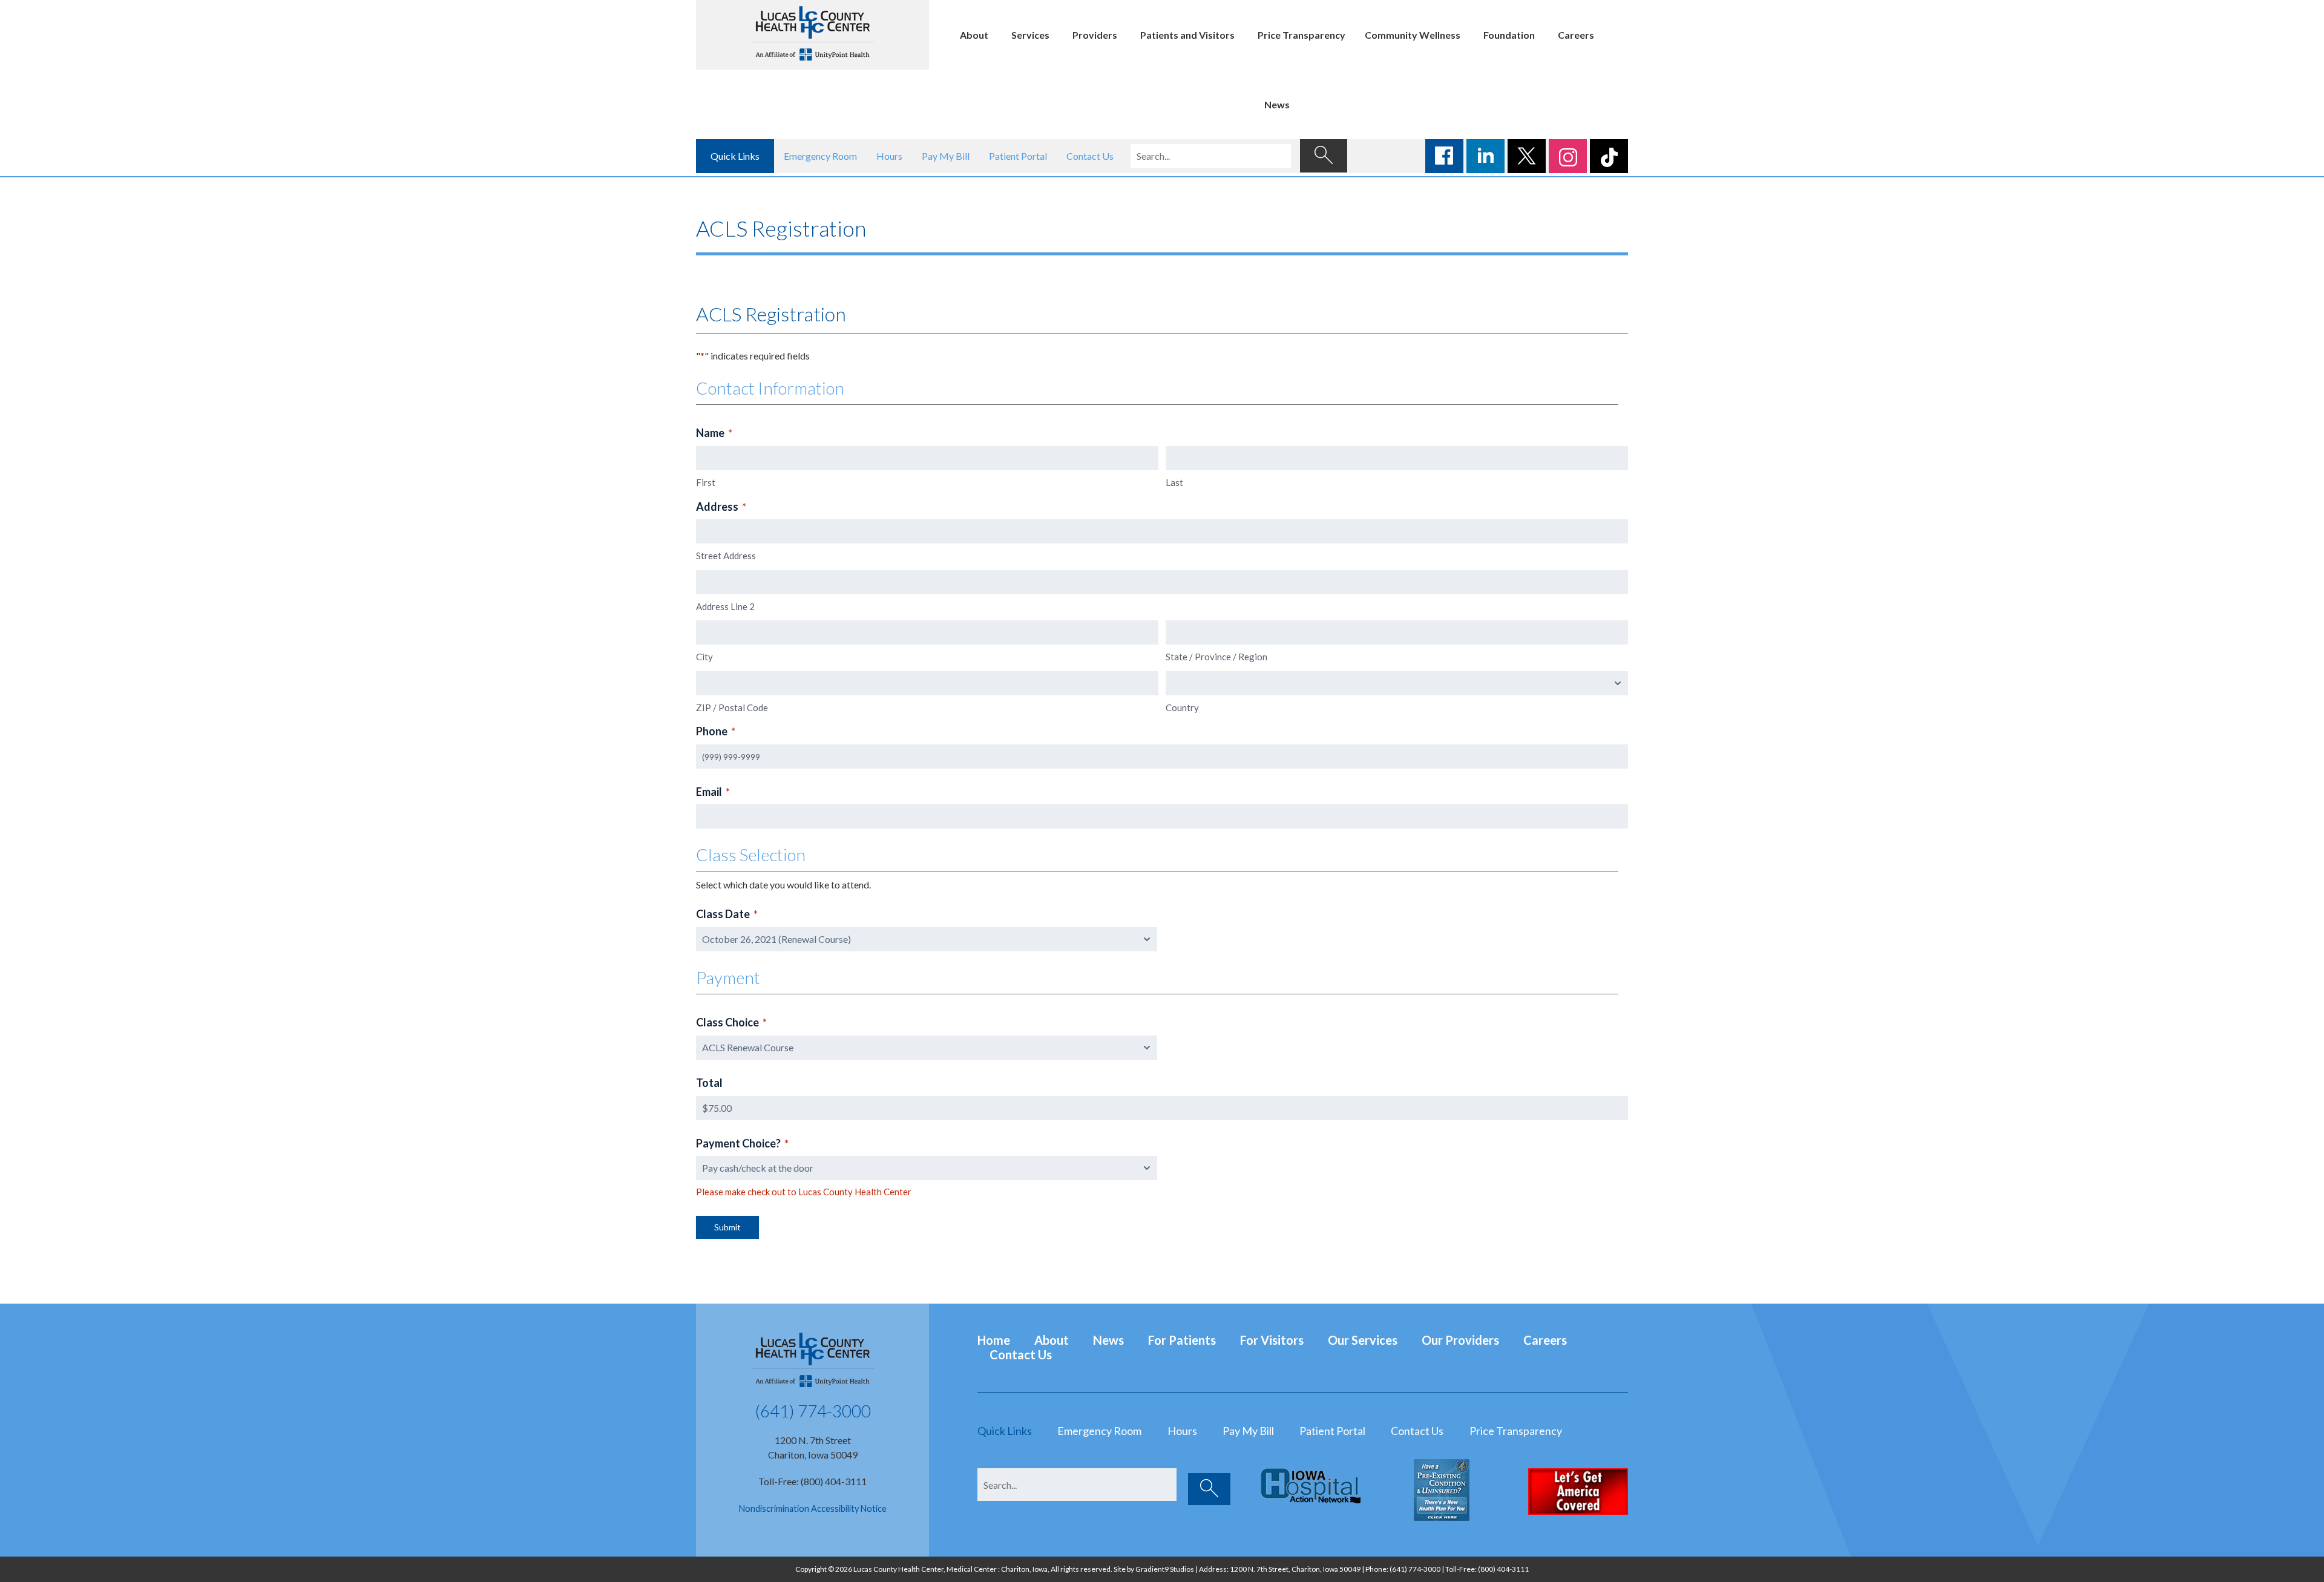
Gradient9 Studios (1165, 1569)
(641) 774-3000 (813, 1411)
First (706, 482)
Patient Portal (1018, 156)
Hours (889, 156)
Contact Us (1090, 156)
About (974, 35)
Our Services (1363, 1340)
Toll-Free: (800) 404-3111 (812, 1481)
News (1277, 104)
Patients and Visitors (1187, 35)
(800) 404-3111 (1503, 1569)
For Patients (1182, 1340)
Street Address (726, 556)
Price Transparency (1302, 35)
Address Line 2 (725, 606)
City (704, 657)
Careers (1576, 35)
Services (1030, 35)
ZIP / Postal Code (732, 707)
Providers (1095, 35)
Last (1174, 482)
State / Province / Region (1216, 657)
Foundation (1509, 35)
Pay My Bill (946, 156)
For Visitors (1272, 1340)
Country (1182, 707)
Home (994, 1340)
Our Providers (1460, 1340)
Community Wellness (1413, 35)
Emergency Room (820, 156)
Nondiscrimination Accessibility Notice (813, 1508)
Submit (727, 1227)
